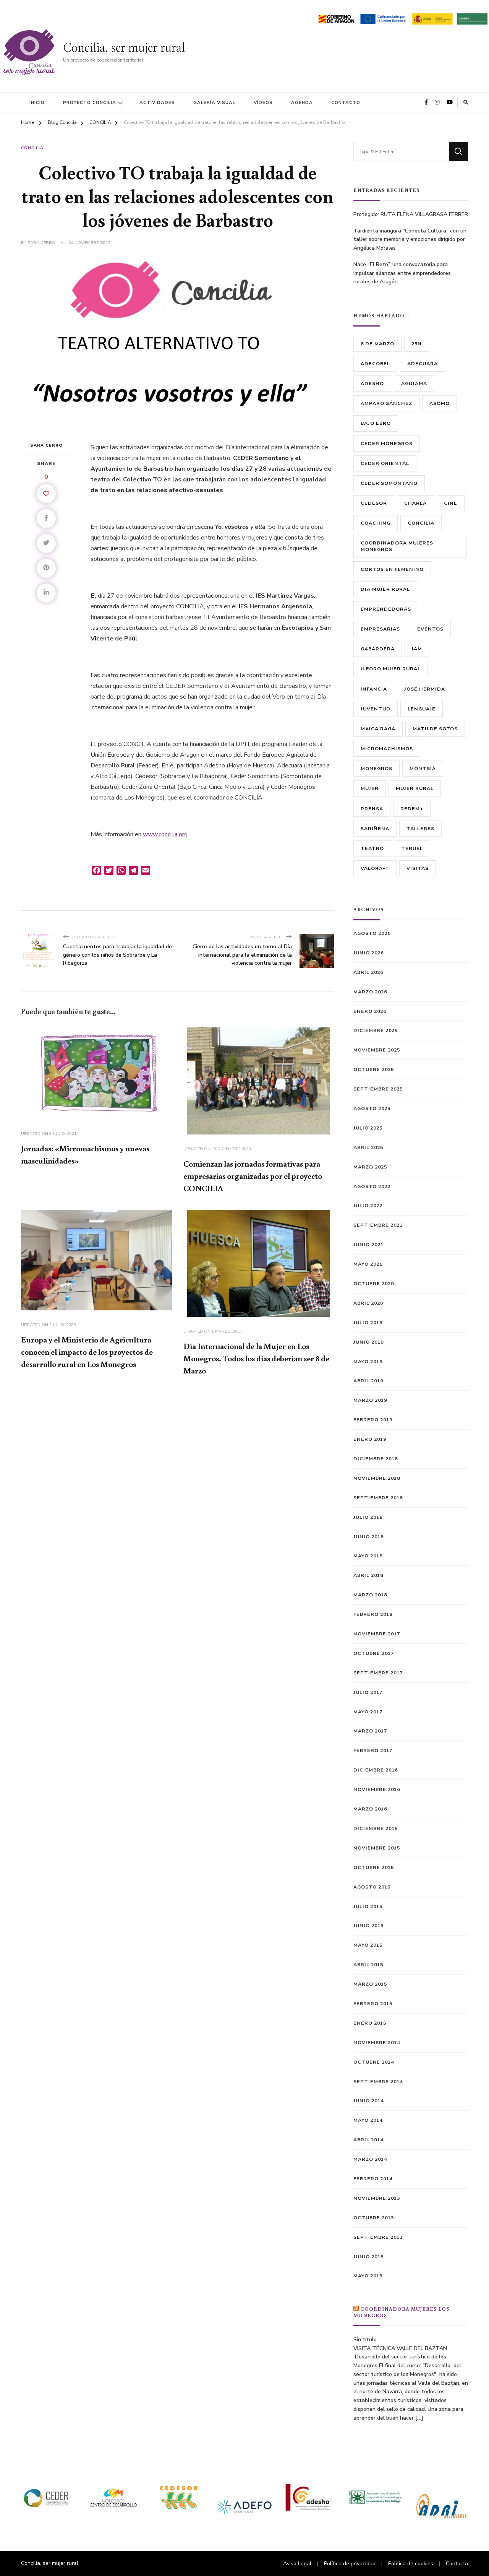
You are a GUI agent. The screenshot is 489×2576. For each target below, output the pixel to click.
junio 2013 (368, 2257)
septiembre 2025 (378, 1089)
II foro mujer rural (391, 669)
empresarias (380, 629)
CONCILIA (32, 148)
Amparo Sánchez (386, 403)
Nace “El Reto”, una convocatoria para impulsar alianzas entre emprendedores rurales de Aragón (402, 273)
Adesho (372, 383)
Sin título (365, 2340)
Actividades (157, 102)
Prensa (372, 809)
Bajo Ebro (376, 423)
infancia (374, 689)
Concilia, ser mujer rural (124, 48)
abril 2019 (368, 1381)
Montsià (423, 768)
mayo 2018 (368, 1556)
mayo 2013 (368, 2276)
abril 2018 (368, 1575)
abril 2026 (368, 972)
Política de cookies (411, 2564)
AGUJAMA (414, 383)
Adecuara (423, 363)
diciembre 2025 (376, 1030)
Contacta (457, 2564)
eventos (430, 629)
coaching (376, 523)
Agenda (302, 102)
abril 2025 (368, 1147)
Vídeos (263, 102)
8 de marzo (377, 344)
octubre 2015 (374, 1867)
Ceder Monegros (387, 443)
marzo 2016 (370, 1809)
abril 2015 (368, 1964)
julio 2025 (368, 1128)
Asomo (440, 403)
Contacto (346, 102)
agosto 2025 (372, 1108)
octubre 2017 (374, 1653)
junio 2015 (368, 1925)
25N (417, 344)
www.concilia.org (165, 834)
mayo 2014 (368, 2120)
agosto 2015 (372, 1887)
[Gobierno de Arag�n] (336, 18)
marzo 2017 (370, 1731)
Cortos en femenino (392, 569)
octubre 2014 (374, 2062)
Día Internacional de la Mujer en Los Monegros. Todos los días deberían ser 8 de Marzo (256, 1358)
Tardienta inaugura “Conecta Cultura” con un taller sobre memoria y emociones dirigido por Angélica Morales (410, 240)
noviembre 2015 (377, 1848)
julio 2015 (368, 1906)
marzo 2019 (370, 1400)
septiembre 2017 (378, 1673)
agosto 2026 (372, 933)
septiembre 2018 (378, 1498)
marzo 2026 (370, 992)
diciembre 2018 (376, 1459)
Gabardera (378, 649)
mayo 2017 (368, 1712)
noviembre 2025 (377, 1050)
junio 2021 (368, 1244)
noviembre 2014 (377, 2042)
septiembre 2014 (378, 2081)
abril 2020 (368, 1303)
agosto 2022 (372, 1186)
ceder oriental (385, 463)
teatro (372, 848)
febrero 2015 (373, 2003)
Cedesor (374, 503)
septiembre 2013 (378, 2237)
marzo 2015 (370, 1984)
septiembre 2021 (378, 1225)
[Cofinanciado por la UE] (383, 18)
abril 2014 (368, 2140)
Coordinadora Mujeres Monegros (397, 546)
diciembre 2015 (376, 1828)
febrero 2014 (373, 2179)
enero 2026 (370, 1011)
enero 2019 (370, 1439)
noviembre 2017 (377, 1634)
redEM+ (412, 809)
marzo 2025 (370, 1167)
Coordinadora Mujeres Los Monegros (401, 2312)
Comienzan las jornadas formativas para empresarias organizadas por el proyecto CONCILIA (253, 1176)
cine (451, 503)
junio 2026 (368, 953)
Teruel (412, 848)
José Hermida (425, 689)
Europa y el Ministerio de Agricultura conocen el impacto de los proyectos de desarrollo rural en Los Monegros (87, 1352)
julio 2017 (368, 1692)
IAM (417, 649)
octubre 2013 (374, 2218)
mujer (370, 788)
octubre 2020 (374, 1283)
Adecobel (375, 363)
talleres (420, 828)
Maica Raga (378, 729)
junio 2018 (368, 1537)
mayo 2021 (368, 1264)
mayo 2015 (368, 1945)
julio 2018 (368, 1517)
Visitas (418, 868)
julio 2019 (368, 1322)
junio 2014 (368, 2101)
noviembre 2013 (377, 2198)
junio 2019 (368, 1342)
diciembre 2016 (376, 1770)
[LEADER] (472, 18)
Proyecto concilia (90, 102)
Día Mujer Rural (385, 589)
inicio (37, 102)
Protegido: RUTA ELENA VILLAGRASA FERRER (411, 214)
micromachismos (387, 748)
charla (415, 503)
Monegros (376, 768)
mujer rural (415, 788)
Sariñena (375, 828)
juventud (376, 709)
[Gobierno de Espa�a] (432, 18)
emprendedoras (386, 609)
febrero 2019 (373, 1420)
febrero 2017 (373, 1750)
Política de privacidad (350, 2564)
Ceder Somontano (389, 483)
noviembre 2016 (377, 1789)
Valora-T (375, 868)
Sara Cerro (41, 243)
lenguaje (422, 709)
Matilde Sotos (435, 729)
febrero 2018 (373, 1614)
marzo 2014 (370, 2159)
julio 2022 (368, 1205)
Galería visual (214, 102)
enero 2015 (370, 2023)
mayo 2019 (368, 1361)
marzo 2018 (370, 1595)
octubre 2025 (374, 1069)
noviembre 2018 (377, 1478)
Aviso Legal (297, 2564)
